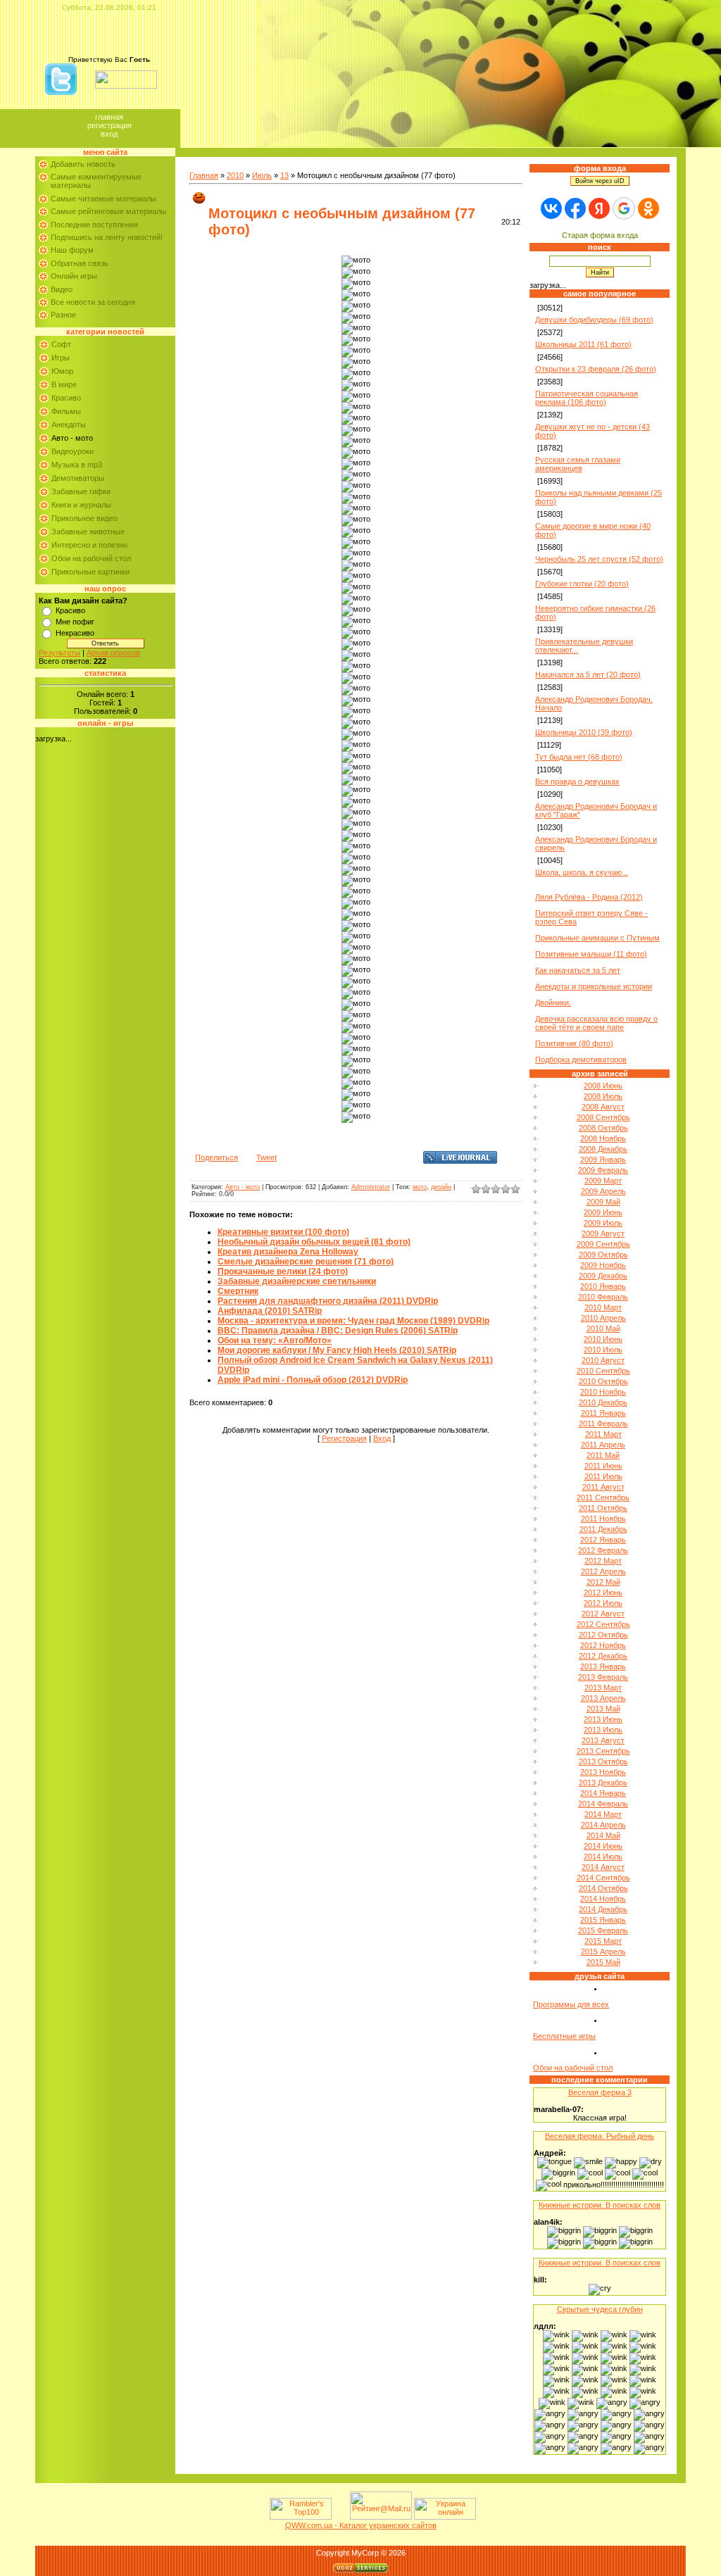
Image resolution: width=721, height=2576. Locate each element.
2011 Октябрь (603, 1508)
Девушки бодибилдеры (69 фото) (594, 320)
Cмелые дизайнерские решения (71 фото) (306, 1262)
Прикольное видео (84, 518)
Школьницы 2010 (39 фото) (584, 732)
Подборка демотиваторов (581, 1060)
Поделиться (217, 1157)
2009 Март (603, 1181)
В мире (64, 384)
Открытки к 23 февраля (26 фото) (596, 369)
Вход (109, 134)
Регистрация (109, 125)
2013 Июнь (603, 1719)
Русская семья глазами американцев (578, 464)
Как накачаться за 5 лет (578, 970)
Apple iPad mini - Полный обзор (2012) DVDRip (313, 1380)
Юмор (62, 371)
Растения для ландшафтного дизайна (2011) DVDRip (328, 1301)
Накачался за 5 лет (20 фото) (588, 674)
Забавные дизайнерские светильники (297, 1281)
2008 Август (603, 1107)
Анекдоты (69, 425)
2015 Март (603, 1941)
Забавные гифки (81, 491)
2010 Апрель (603, 1318)
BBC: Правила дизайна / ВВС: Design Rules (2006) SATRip (338, 1331)
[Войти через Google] (624, 208)
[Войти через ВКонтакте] (551, 208)
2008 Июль (603, 1096)
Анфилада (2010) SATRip (270, 1311)
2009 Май (603, 1202)
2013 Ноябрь (603, 1772)
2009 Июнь (603, 1212)
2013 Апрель (603, 1698)
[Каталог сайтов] (339, 2517)
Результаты (59, 653)
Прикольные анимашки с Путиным (597, 938)
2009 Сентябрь (603, 1244)
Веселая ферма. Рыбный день (600, 2136)
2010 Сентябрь (603, 1371)
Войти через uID (600, 181)
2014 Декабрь (603, 1909)
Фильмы (66, 411)
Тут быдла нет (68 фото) (579, 757)
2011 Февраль (603, 1424)
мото (420, 1187)
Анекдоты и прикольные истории (594, 986)
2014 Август (603, 1867)
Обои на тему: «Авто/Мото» (275, 1340)
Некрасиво (75, 633)
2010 (235, 175)
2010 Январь (603, 1286)
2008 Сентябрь (603, 1117)
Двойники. (553, 1003)
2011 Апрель (603, 1445)
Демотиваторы (78, 478)
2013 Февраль (603, 1677)
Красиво (66, 398)
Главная (109, 117)
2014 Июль (603, 1856)
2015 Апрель (603, 1952)
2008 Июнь (603, 1086)
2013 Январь (603, 1666)
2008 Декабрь (603, 1149)
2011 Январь (603, 1413)
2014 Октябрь (603, 1888)
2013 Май (603, 1709)
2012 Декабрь (603, 1656)
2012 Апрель (603, 1571)
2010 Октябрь (603, 1381)
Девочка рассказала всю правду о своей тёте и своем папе (596, 1023)
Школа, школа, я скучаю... (582, 872)
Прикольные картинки (90, 572)
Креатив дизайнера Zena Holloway (288, 1252)
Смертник (238, 1291)
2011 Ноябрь (603, 1519)
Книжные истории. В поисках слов (600, 2205)
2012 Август (603, 1614)
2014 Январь (603, 1793)
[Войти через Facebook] (575, 208)
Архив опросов (113, 653)
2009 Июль (603, 1223)
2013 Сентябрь (603, 1751)
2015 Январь (603, 1920)
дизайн (441, 1187)
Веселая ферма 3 (600, 2092)
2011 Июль (603, 1476)
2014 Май (603, 1835)
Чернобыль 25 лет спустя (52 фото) (599, 559)
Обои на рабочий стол (91, 558)
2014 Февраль (603, 1804)
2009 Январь (603, 1160)
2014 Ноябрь (603, 1899)
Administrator (371, 1187)
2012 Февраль (603, 1550)
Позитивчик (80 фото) (574, 1043)
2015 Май (603, 1962)
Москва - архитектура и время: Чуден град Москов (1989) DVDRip (353, 1321)
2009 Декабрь (603, 1276)
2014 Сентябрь (603, 1878)
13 (284, 175)
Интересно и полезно (89, 545)
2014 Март (603, 1814)
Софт (61, 344)
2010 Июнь (603, 1339)
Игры (61, 358)
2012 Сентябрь (603, 1624)
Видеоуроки (73, 451)
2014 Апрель (603, 1825)
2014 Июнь (603, 1846)
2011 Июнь (603, 1466)
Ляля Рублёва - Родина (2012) (589, 897)
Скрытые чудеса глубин (600, 2309)
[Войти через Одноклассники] (648, 208)
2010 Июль (603, 1350)
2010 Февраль (603, 1297)
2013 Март (603, 1688)
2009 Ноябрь (603, 1265)
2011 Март (603, 1434)
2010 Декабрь (603, 1402)
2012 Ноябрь (603, 1645)
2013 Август (603, 1740)
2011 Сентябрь (603, 1497)
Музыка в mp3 (77, 465)
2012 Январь (603, 1540)
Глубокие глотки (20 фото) (582, 584)
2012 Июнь (603, 1592)
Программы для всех (571, 2004)
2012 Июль (603, 1603)
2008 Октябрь (603, 1128)
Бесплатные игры (564, 2036)
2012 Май (603, 1582)
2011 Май (603, 1455)
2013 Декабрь (603, 1783)
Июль (262, 175)
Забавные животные (88, 532)
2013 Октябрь (603, 1761)
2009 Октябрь (603, 1255)
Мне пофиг (75, 622)
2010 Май (603, 1328)
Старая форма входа (600, 235)
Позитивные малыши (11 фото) (591, 954)
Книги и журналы (81, 505)
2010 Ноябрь (603, 1392)
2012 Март (603, 1561)
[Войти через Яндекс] (599, 208)
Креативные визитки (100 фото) (283, 1232)
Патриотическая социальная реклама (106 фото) (587, 398)
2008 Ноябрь (603, 1138)
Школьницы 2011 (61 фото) (583, 344)
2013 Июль (603, 1730)
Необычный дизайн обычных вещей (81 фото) (314, 1242)
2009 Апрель (603, 1191)
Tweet (267, 1157)
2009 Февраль (603, 1170)
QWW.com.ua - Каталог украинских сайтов (361, 2525)
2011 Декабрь (603, 1529)
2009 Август (603, 1233)
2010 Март (603, 1307)
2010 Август (603, 1360)
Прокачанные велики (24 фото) (283, 1271)
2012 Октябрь (603, 1635)
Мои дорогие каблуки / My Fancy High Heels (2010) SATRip (337, 1350)
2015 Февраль (603, 1930)
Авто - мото (72, 438)
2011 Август (603, 1487)
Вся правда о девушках (577, 781)
